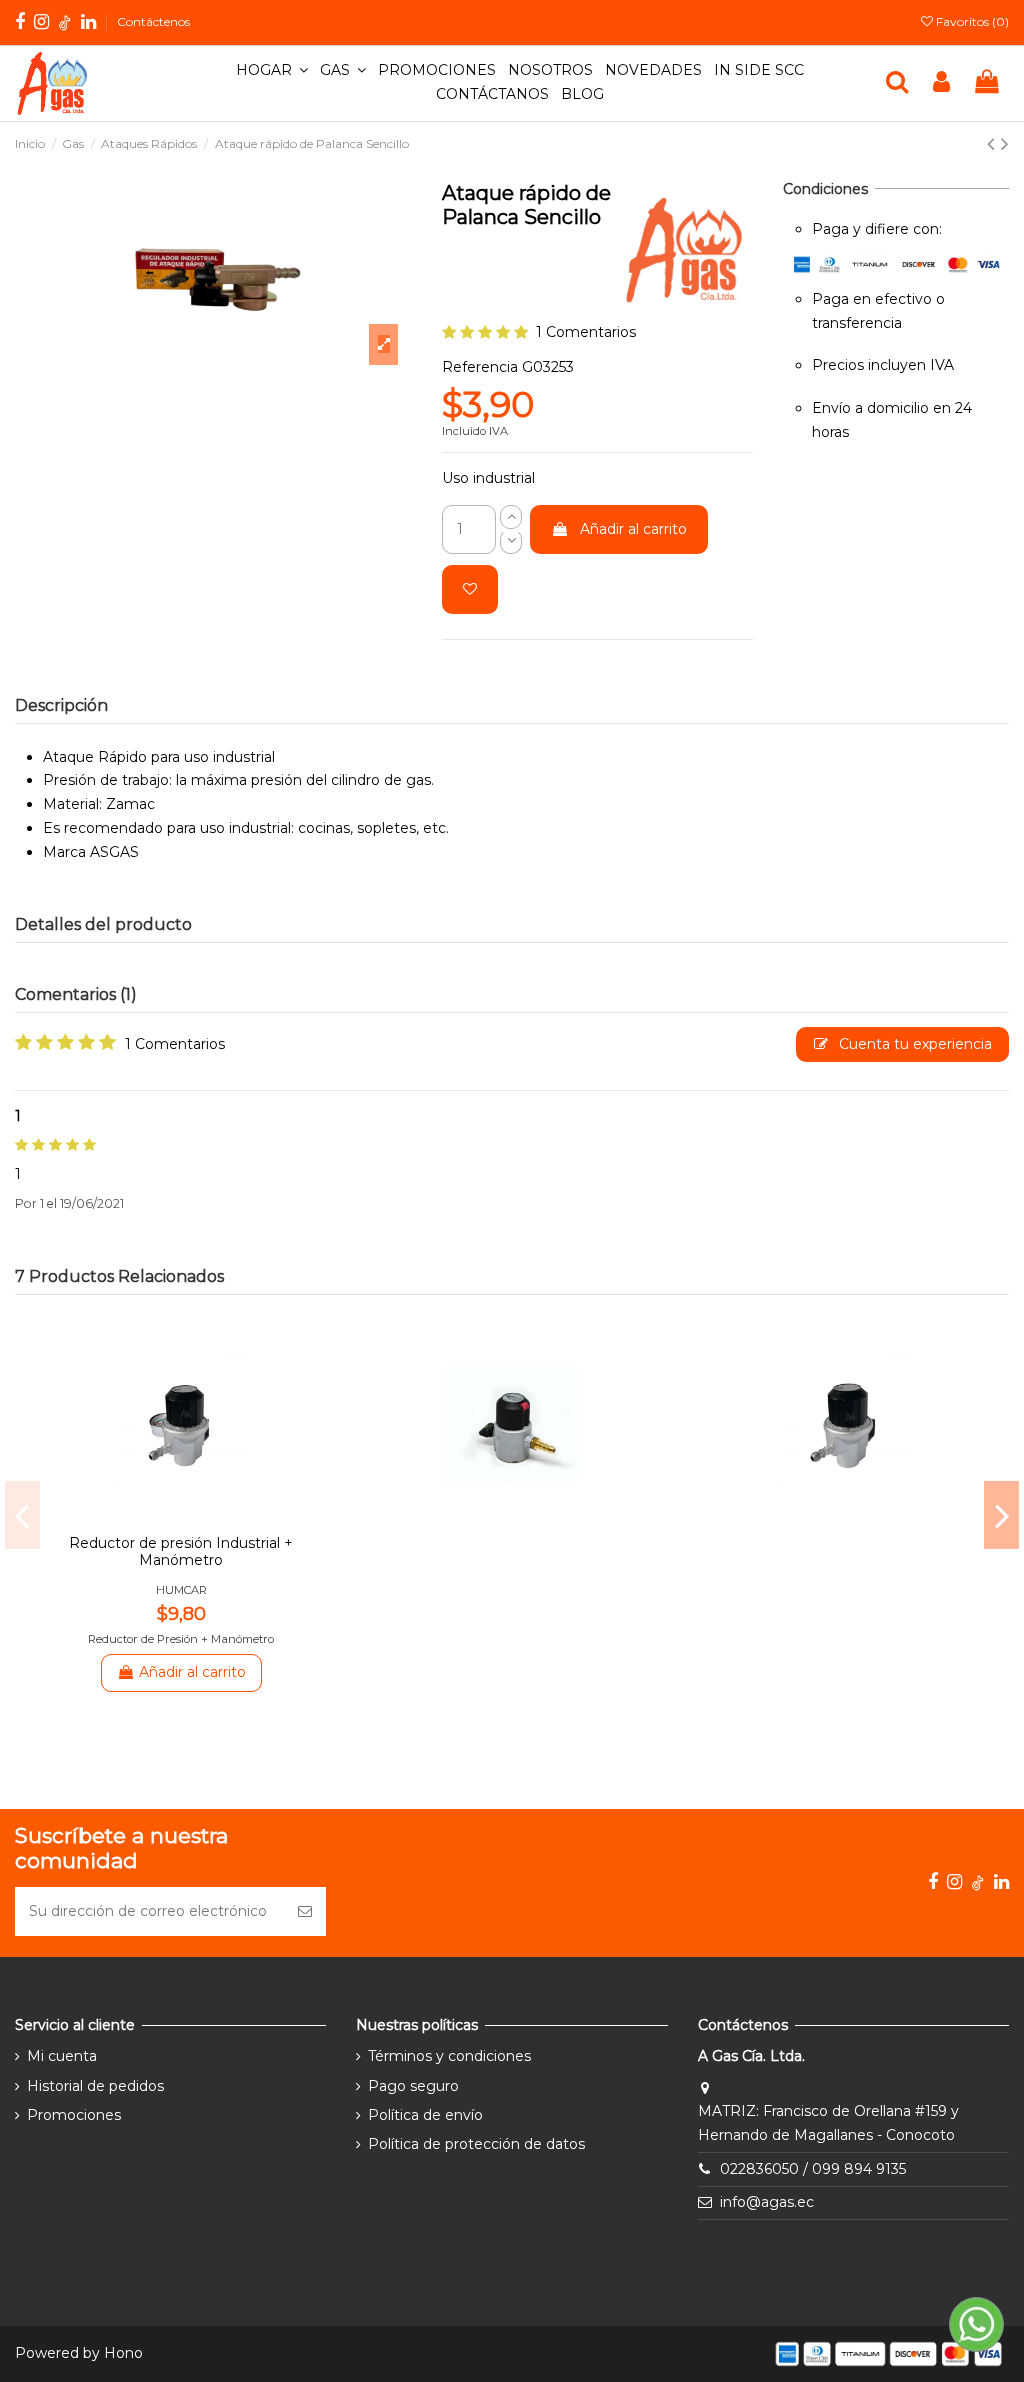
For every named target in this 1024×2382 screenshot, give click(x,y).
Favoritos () (971, 21)
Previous (22, 1515)
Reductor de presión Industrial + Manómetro (181, 1551)
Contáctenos (153, 21)
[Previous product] (994, 143)
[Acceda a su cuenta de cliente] (941, 83)
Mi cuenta (62, 2056)
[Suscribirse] (305, 1911)
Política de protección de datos (476, 2144)
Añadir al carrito (633, 529)
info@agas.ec (767, 2202)
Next (1001, 1515)
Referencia (480, 367)
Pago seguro (413, 2086)
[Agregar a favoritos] (470, 589)
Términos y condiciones (449, 2056)
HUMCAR (181, 1590)
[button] (272, 71)
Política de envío (425, 2115)
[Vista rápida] (195, 1507)
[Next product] (1005, 143)
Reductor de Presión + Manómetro (181, 1639)
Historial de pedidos (95, 2086)
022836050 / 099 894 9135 (813, 2169)
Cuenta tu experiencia (913, 1044)
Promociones (74, 2115)
